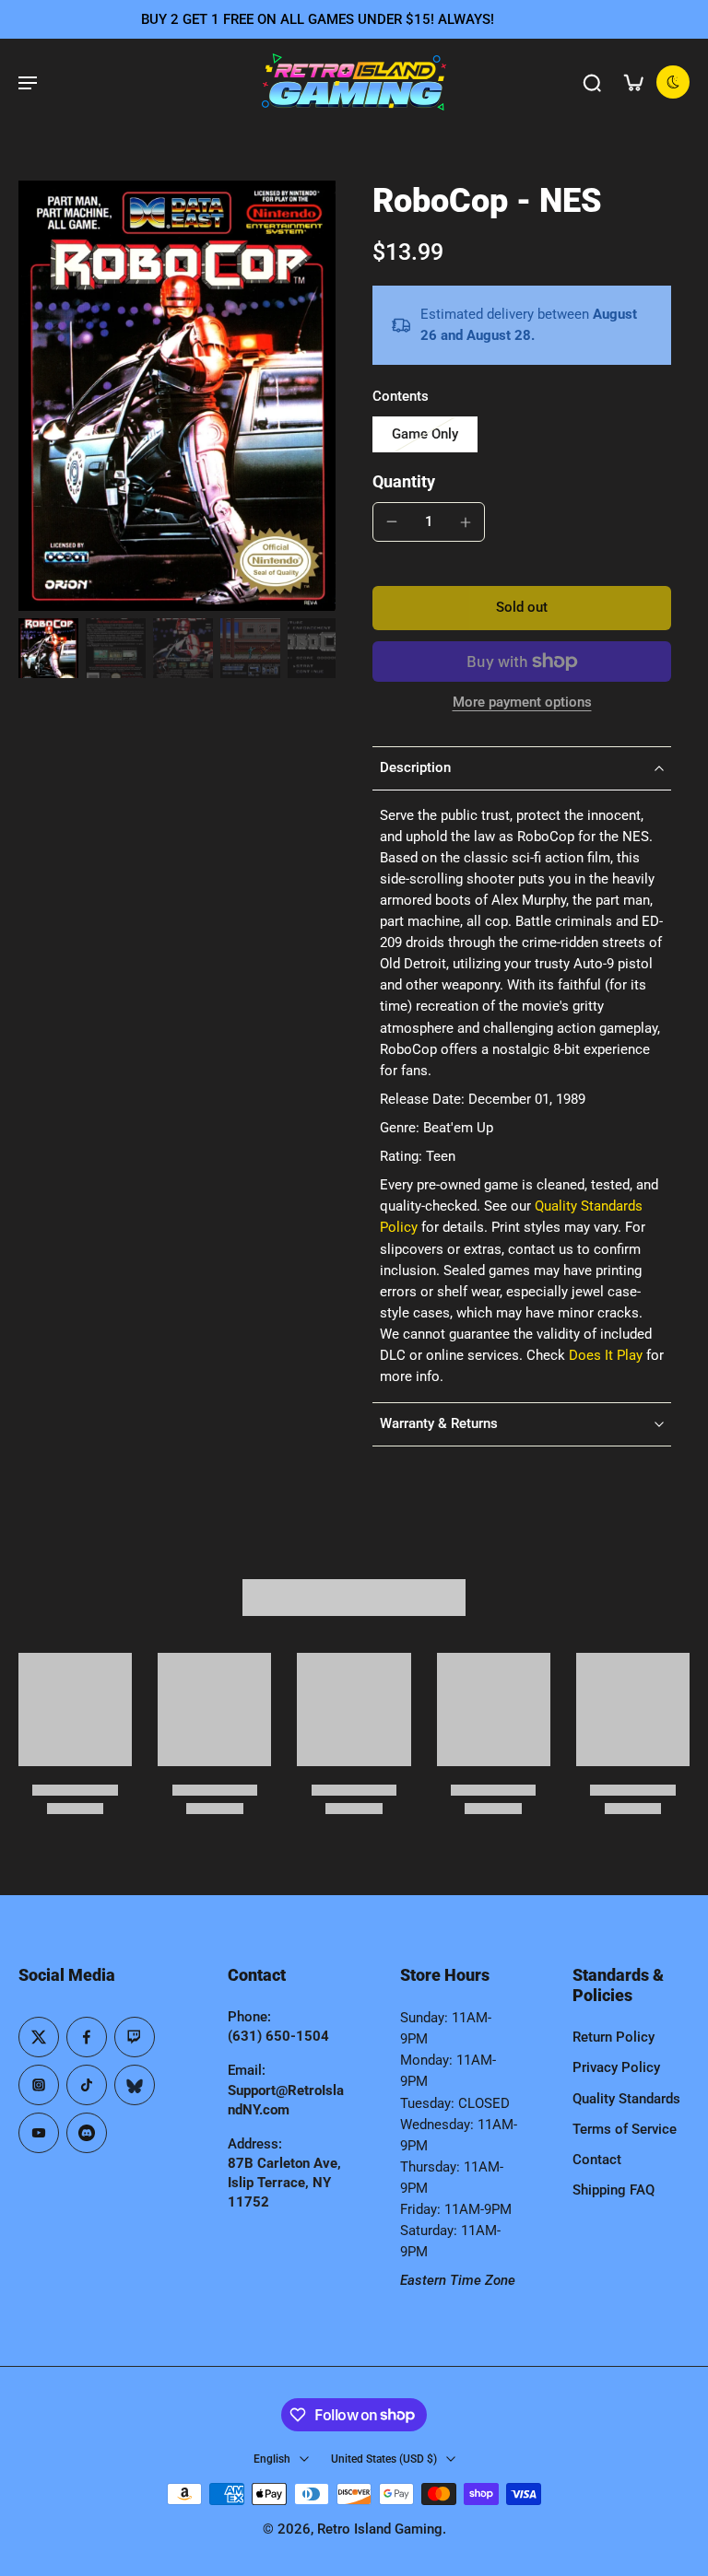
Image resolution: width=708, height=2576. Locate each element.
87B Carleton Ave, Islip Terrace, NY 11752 (284, 2183)
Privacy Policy (616, 2067)
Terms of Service (625, 2129)
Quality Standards (626, 2099)
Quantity (404, 482)
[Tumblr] (135, 2085)
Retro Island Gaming (380, 2529)
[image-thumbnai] (48, 648)
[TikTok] (87, 2085)
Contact (597, 2160)
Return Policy (614, 2037)
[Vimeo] (87, 2133)
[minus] (392, 521)
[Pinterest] (135, 2037)
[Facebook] (87, 2037)
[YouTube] (39, 2133)
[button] (522, 608)
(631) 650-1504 (278, 2036)
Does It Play (606, 1355)
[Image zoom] (177, 396)
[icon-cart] (632, 82)
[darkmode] (673, 82)
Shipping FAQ (614, 2190)
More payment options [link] (522, 703)
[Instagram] (39, 2085)
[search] (592, 82)
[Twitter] (39, 2037)
